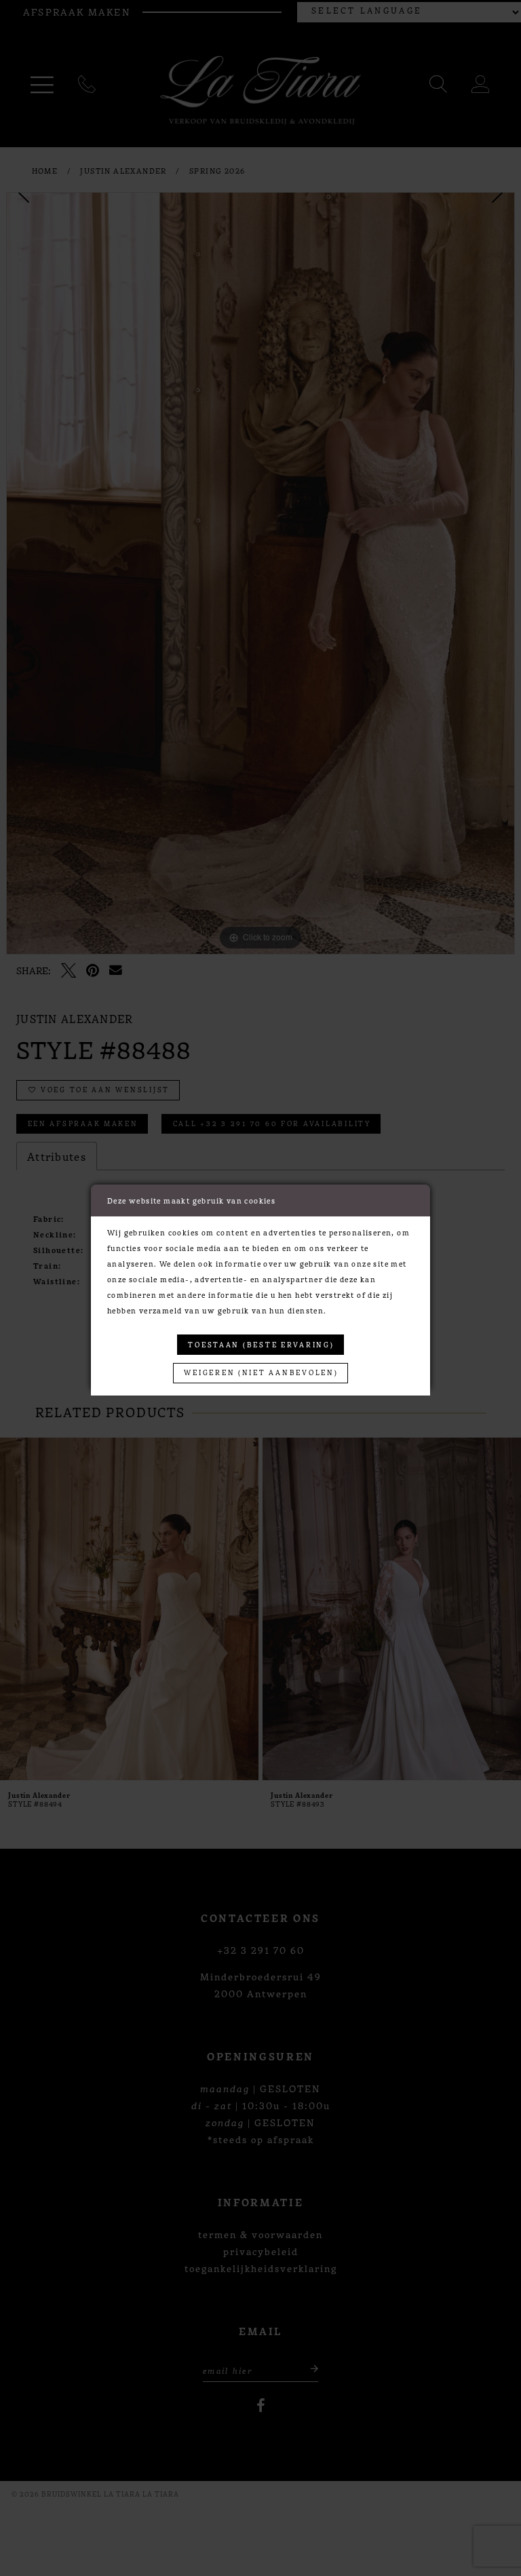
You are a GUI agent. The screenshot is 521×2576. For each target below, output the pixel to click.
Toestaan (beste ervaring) (261, 1344)
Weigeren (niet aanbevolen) (261, 1372)
